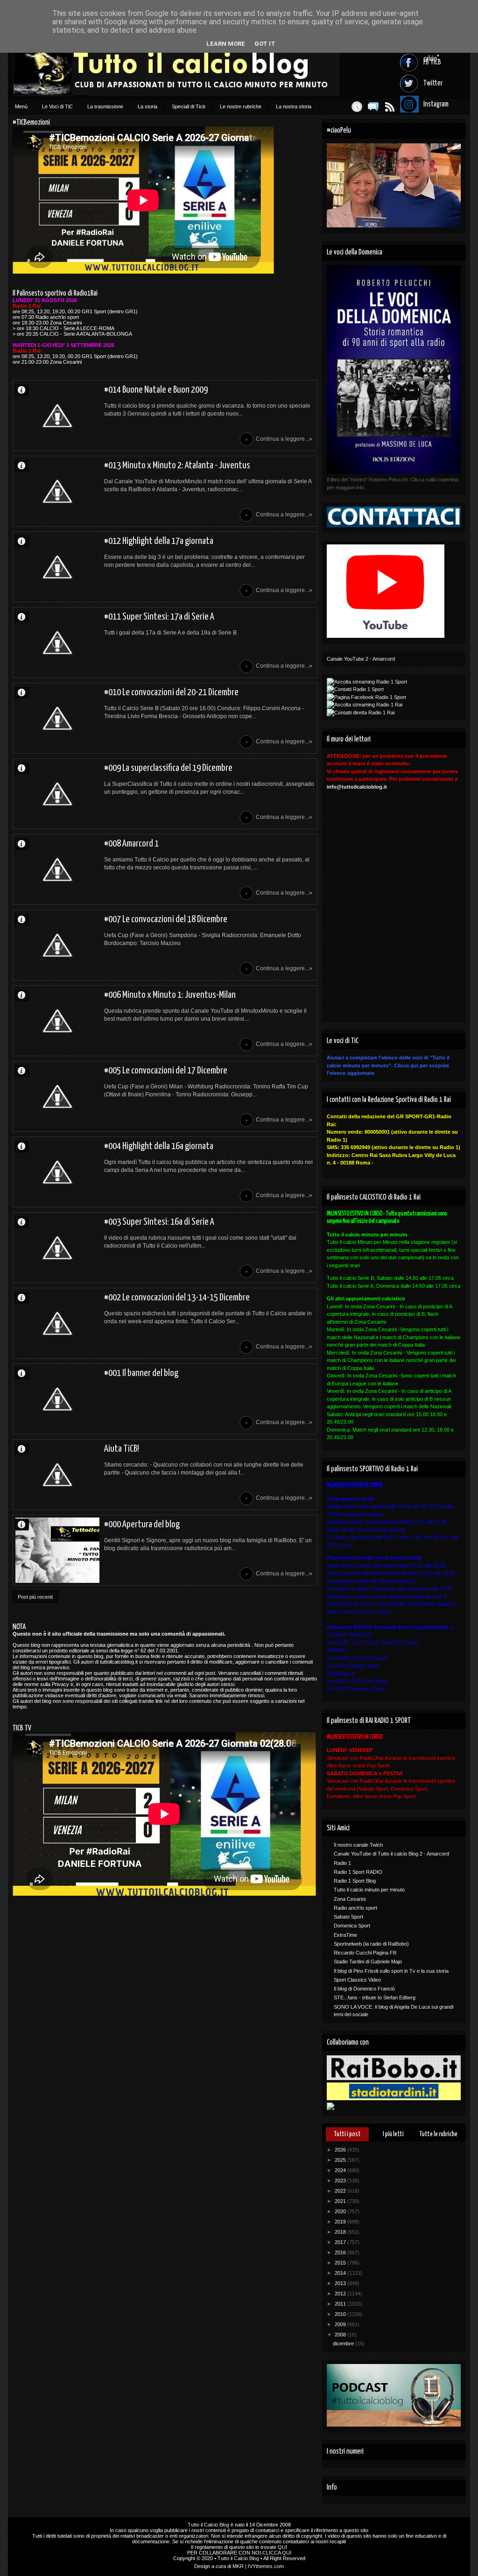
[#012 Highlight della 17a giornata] (57, 567)
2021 (341, 2201)
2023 (341, 2181)
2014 (341, 2273)
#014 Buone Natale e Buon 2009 (156, 390)
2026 (341, 2150)
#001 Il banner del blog (141, 1373)
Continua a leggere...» (284, 439)
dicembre (344, 2343)
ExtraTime (345, 1935)
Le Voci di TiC (57, 106)
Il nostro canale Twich (358, 1845)
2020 (341, 2211)
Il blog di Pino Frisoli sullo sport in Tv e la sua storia (391, 1971)
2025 (341, 2160)
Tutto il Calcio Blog (208, 2525)
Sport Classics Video (357, 1980)
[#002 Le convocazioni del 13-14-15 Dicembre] (57, 1323)
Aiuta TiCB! (122, 1449)
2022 (341, 2191)
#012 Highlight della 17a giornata (159, 541)
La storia (148, 106)
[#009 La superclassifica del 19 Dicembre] (57, 794)
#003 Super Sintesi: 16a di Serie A (159, 1222)
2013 (341, 2283)
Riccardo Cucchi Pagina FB (365, 1953)
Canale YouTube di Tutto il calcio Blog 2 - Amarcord (391, 1854)
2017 (341, 2242)
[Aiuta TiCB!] (57, 1475)
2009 (341, 2324)
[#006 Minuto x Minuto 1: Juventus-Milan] (57, 1021)
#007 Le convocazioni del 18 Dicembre (166, 919)
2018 (341, 2232)
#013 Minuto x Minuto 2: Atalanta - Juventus (177, 466)
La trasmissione (105, 106)
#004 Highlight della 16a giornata (159, 1146)
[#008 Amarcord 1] (57, 869)
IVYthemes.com (266, 2566)
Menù (21, 106)
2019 (341, 2222)
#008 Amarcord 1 (131, 844)
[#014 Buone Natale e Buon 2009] (57, 416)
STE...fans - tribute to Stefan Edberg (375, 1997)
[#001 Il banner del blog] (57, 1399)
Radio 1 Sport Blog (355, 1881)
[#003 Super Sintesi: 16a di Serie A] (57, 1248)
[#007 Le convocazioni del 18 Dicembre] (57, 945)
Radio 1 (342, 1863)
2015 (341, 2263)
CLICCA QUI (277, 2553)
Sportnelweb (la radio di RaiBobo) (371, 1944)
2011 (341, 2304)
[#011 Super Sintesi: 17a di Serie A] (57, 642)
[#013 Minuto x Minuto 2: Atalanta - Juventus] (57, 491)
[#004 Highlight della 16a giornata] (57, 1172)
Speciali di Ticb (189, 106)
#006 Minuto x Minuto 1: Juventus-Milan (170, 995)
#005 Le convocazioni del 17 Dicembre (166, 1071)
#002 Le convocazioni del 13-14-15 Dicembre (177, 1298)
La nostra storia (294, 106)
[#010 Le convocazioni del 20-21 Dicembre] (57, 718)
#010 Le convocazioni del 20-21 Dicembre (171, 692)
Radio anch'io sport (355, 1908)
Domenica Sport (352, 1926)
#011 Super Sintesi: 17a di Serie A (159, 617)
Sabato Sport (348, 1917)
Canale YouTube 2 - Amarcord (361, 659)
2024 (341, 2170)
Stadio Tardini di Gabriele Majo (368, 1962)
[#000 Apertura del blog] (57, 1550)
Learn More (226, 44)
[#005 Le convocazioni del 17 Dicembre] (57, 1096)
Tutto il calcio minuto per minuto (369, 1890)
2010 (341, 2314)
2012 (341, 2294)
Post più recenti (35, 1597)
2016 (341, 2252)
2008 (341, 2335)
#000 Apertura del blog (142, 1524)
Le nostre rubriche (241, 106)
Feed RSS (390, 107)
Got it (265, 44)
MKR (238, 2566)
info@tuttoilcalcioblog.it (357, 787)
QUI (282, 2547)
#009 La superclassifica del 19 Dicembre (168, 768)
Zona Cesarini (350, 1899)
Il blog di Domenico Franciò (364, 1989)
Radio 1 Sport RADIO (358, 1872)
